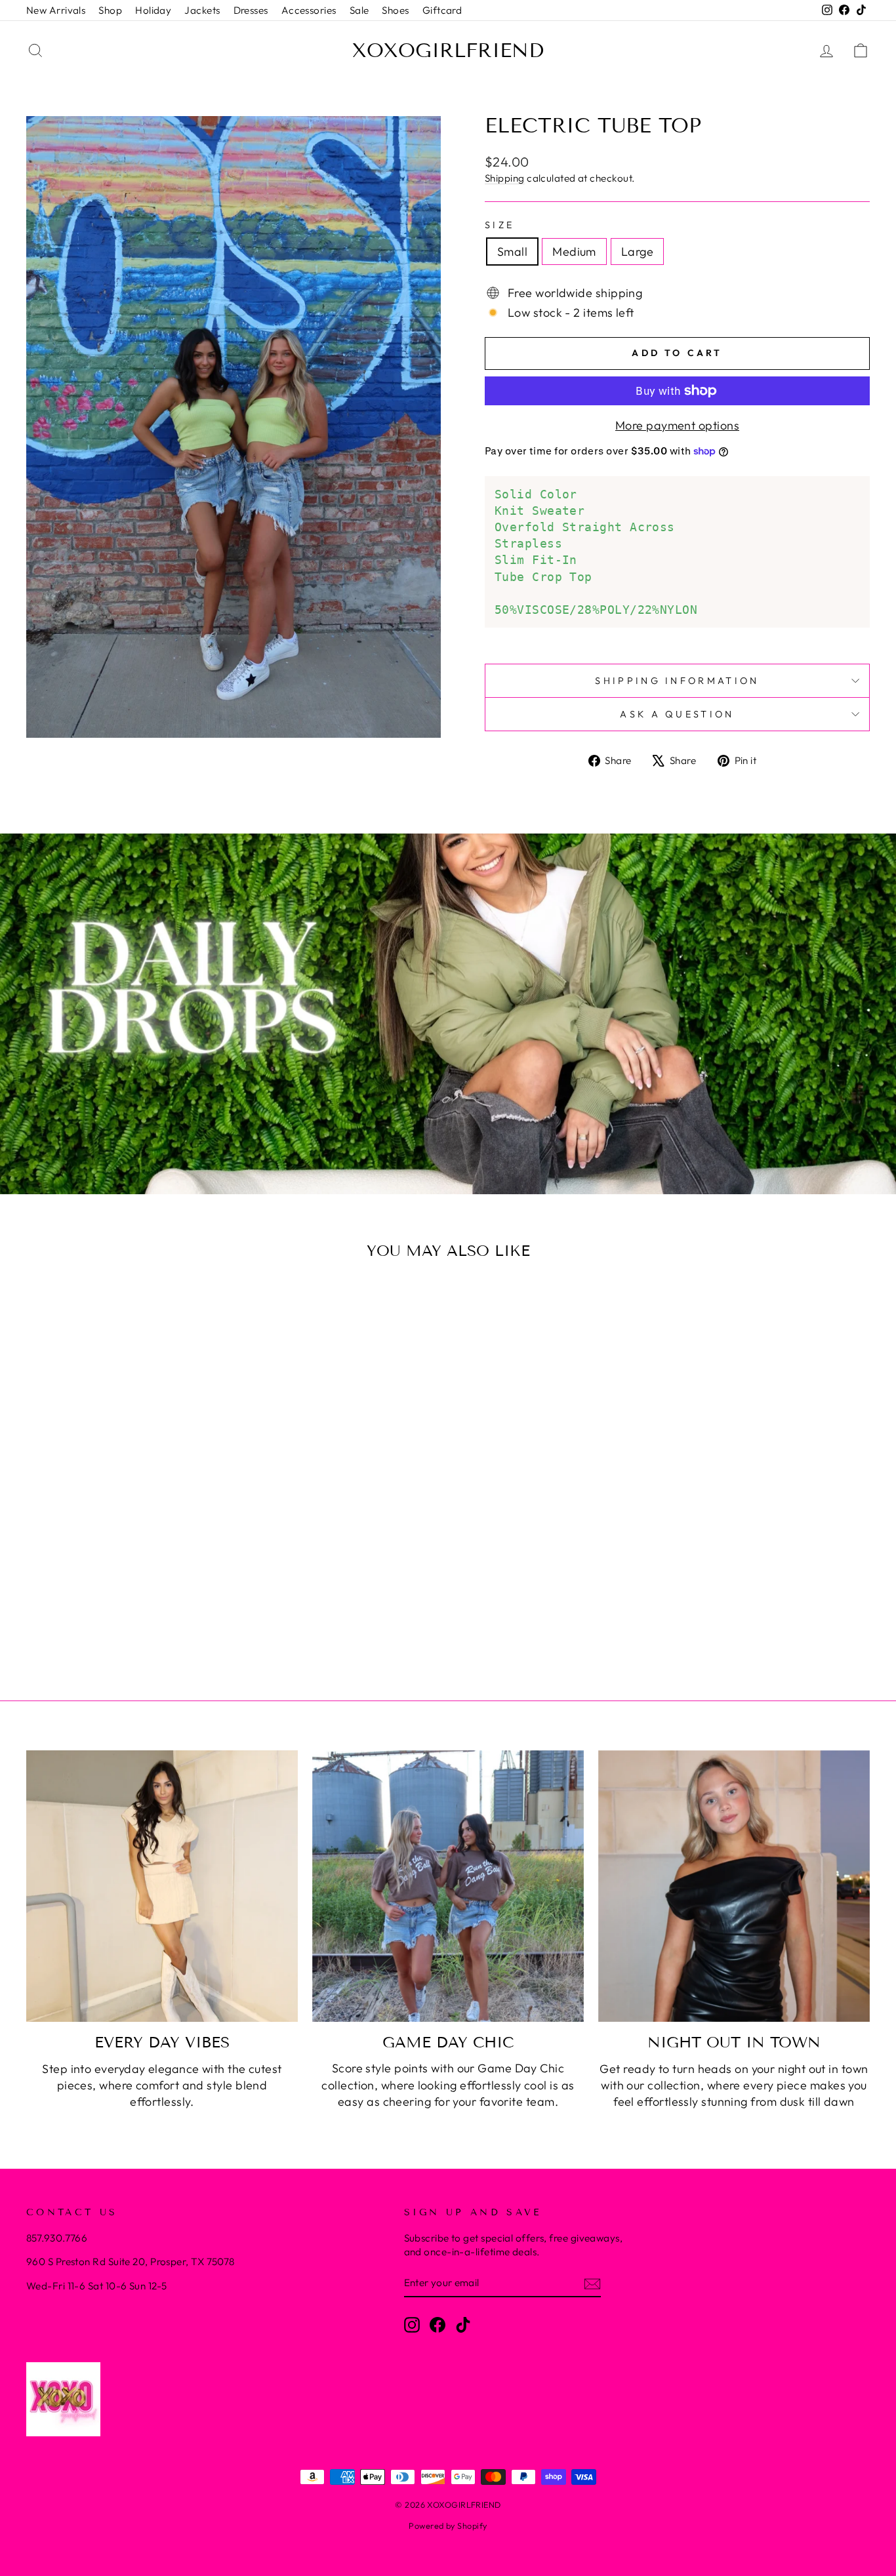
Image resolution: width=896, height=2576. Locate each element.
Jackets (202, 10)
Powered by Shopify (448, 2526)
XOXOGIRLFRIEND (448, 50)
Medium (574, 252)
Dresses (251, 10)
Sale (359, 10)
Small (512, 252)
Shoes (395, 10)
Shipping (505, 178)
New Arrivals (56, 10)
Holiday (153, 10)
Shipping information (677, 681)
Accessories (309, 10)
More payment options (677, 425)
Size (499, 225)
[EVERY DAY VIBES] (162, 1886)
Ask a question (677, 714)
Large (637, 252)
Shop (110, 10)
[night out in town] (734, 1886)
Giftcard (442, 10)
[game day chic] (448, 1886)
